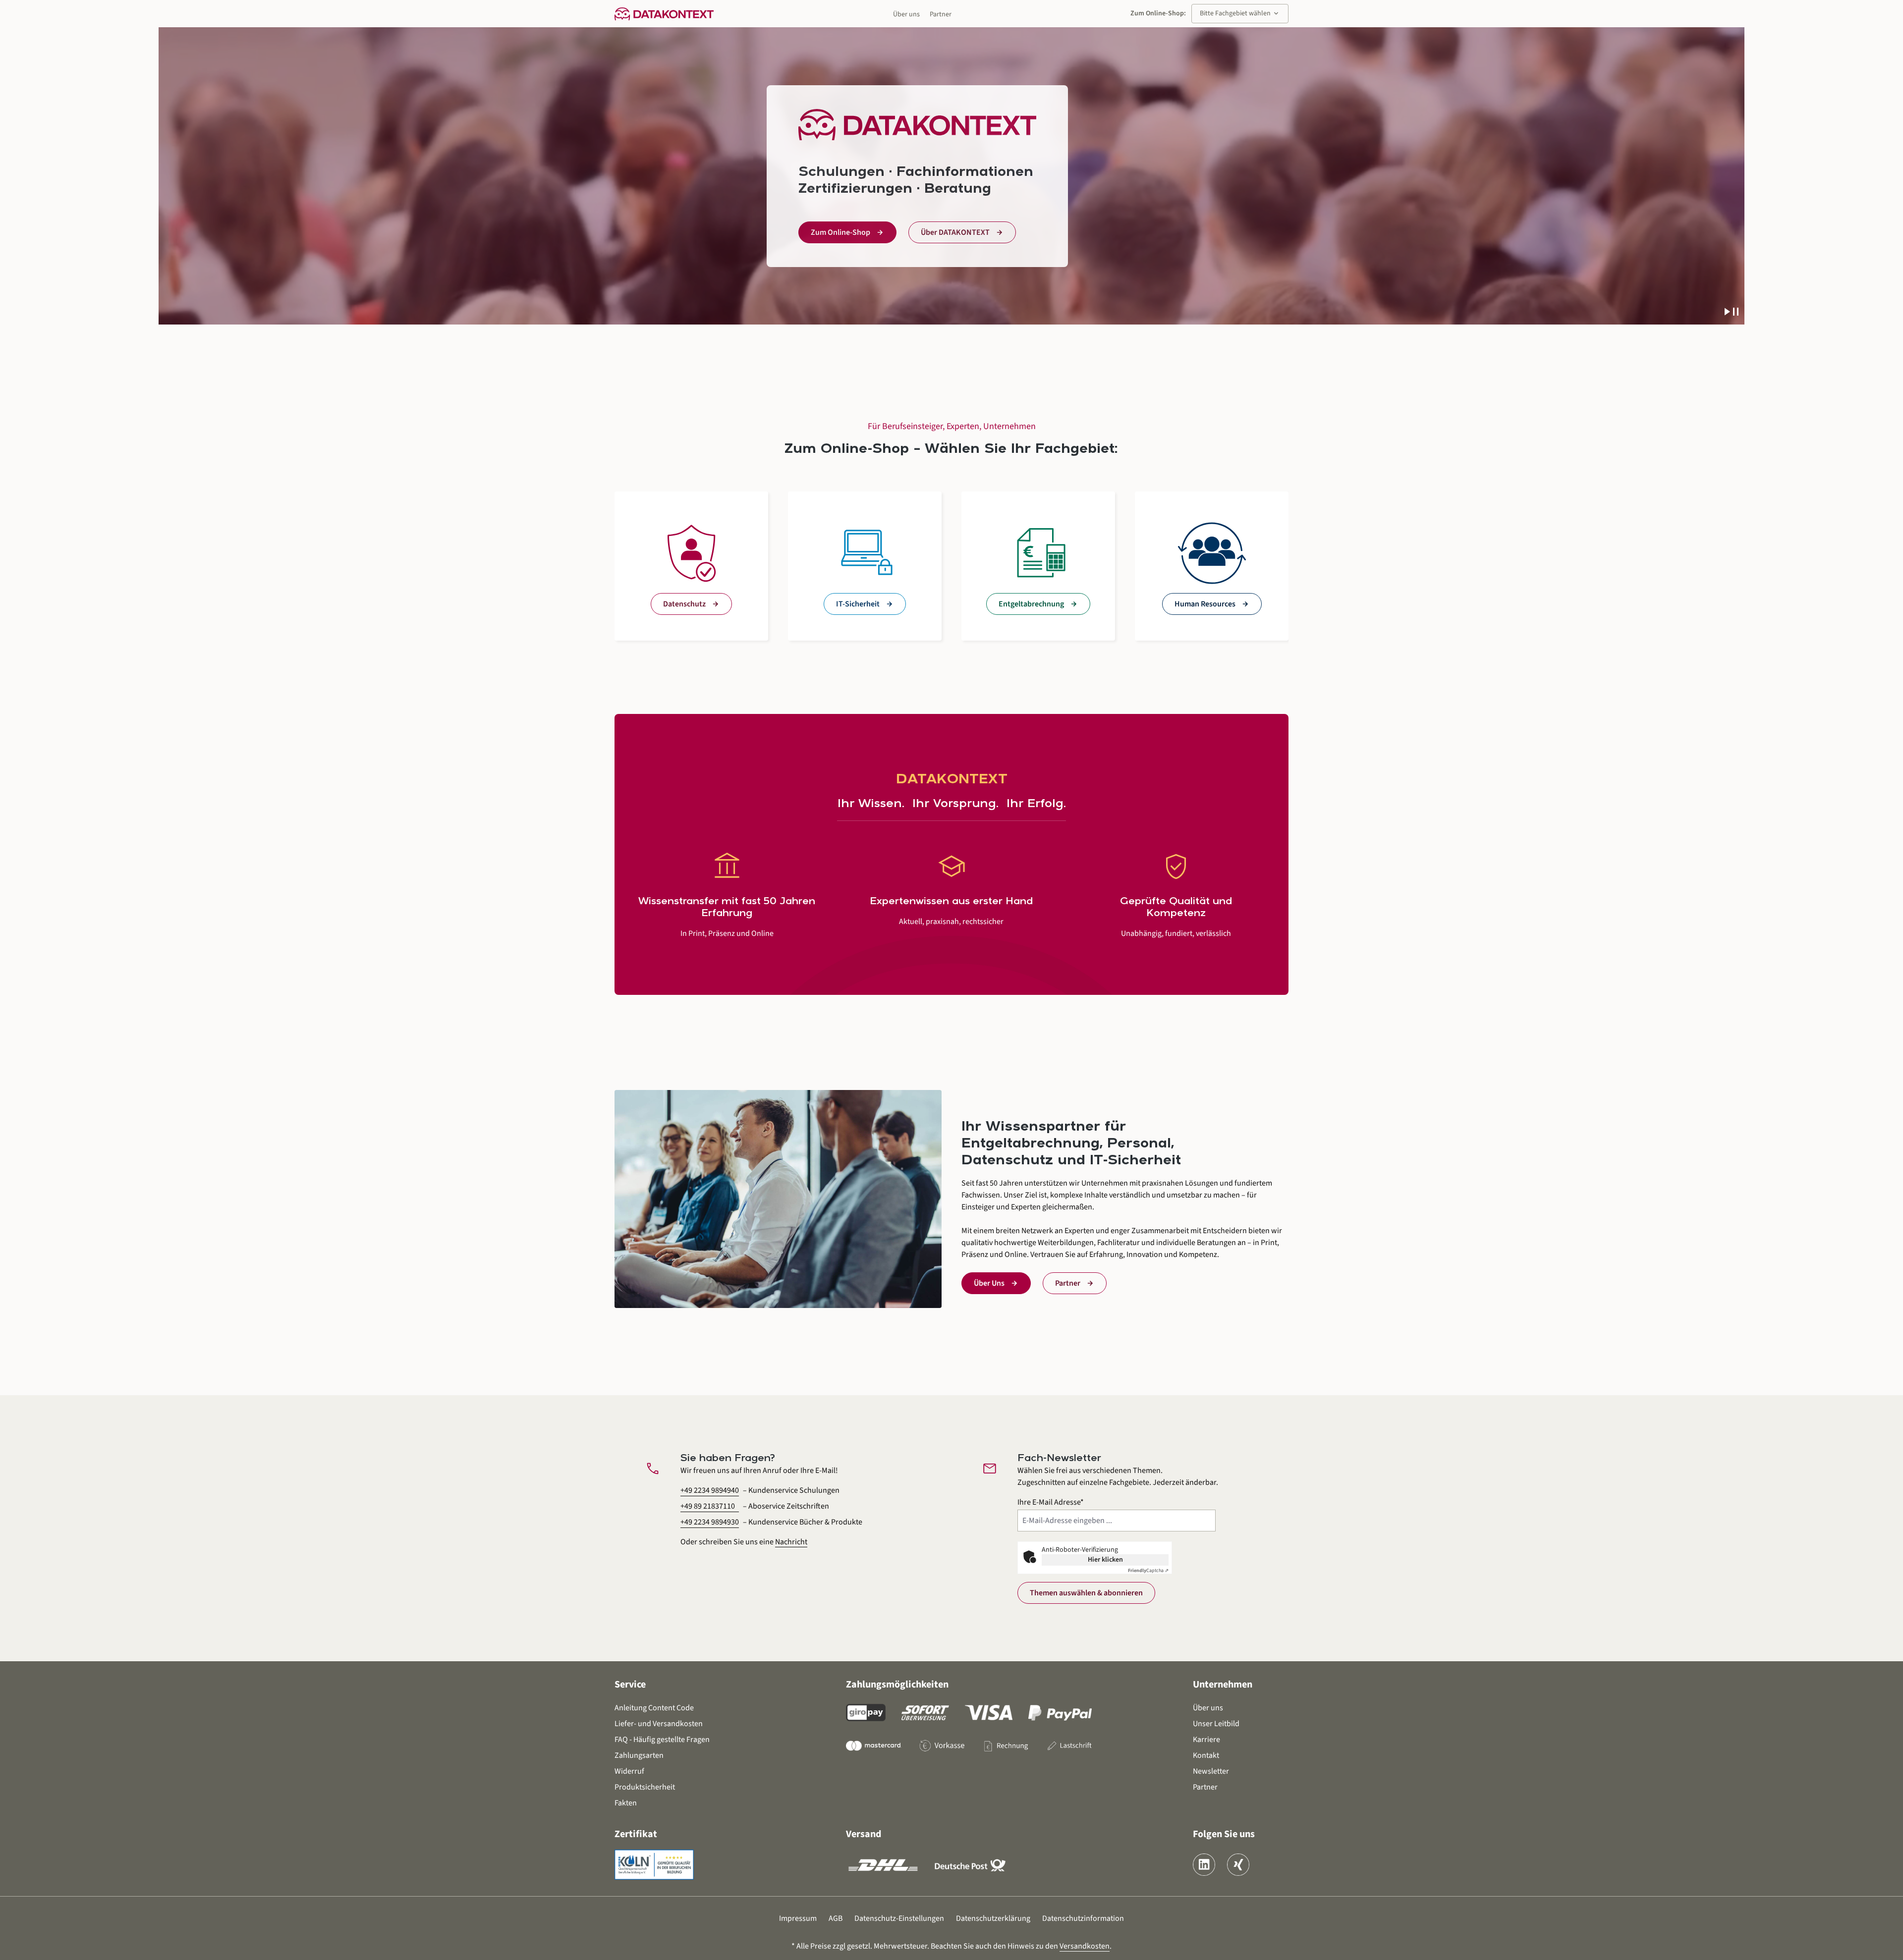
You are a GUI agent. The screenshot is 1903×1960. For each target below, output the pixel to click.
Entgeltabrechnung (1031, 604)
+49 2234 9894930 (710, 1522)
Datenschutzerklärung (993, 1918)
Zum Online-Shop (840, 232)
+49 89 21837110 (708, 1506)
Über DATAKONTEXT (955, 232)
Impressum (798, 1918)
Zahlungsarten (639, 1755)
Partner (941, 14)
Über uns (906, 14)
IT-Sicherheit (858, 604)
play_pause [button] (1732, 312)
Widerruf (629, 1771)
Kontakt (1206, 1755)
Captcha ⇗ (1148, 1571)
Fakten (626, 1803)
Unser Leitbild (1216, 1724)
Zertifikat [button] (636, 1834)
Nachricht (791, 1542)
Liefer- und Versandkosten (659, 1724)
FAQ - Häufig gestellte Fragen (662, 1740)
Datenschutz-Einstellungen (899, 1918)
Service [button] (630, 1685)
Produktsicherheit (645, 1787)
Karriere (1206, 1740)
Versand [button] (864, 1834)
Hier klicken (1105, 1560)
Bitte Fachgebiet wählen (1240, 13)
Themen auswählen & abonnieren (1086, 1593)
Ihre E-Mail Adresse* (1051, 1502)
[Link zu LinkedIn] (1204, 1865)
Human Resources (1205, 604)
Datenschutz (684, 604)
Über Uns (989, 1283)
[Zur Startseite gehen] (664, 13)
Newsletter (1211, 1771)
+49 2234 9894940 (710, 1490)
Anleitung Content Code (654, 1708)
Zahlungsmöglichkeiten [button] (897, 1685)
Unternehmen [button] (1223, 1685)
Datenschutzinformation (1083, 1918)
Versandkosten (1085, 1946)
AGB (836, 1918)
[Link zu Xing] (1238, 1865)
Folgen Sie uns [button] (1224, 1834)
